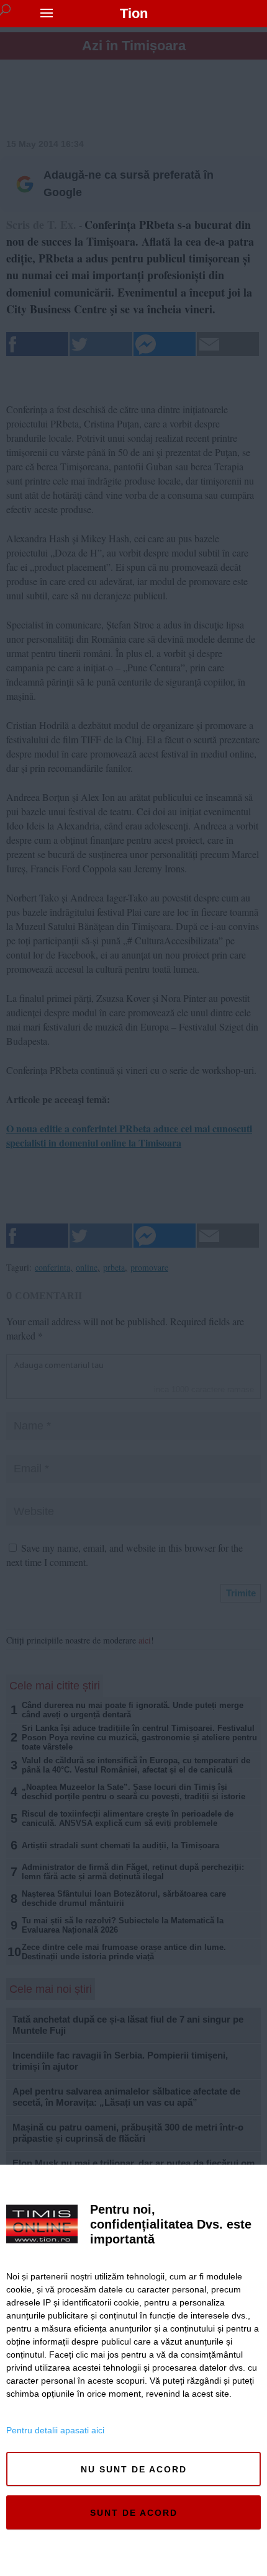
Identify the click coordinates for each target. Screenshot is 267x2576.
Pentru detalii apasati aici (55, 2430)
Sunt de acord (134, 2513)
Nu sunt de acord (134, 2469)
